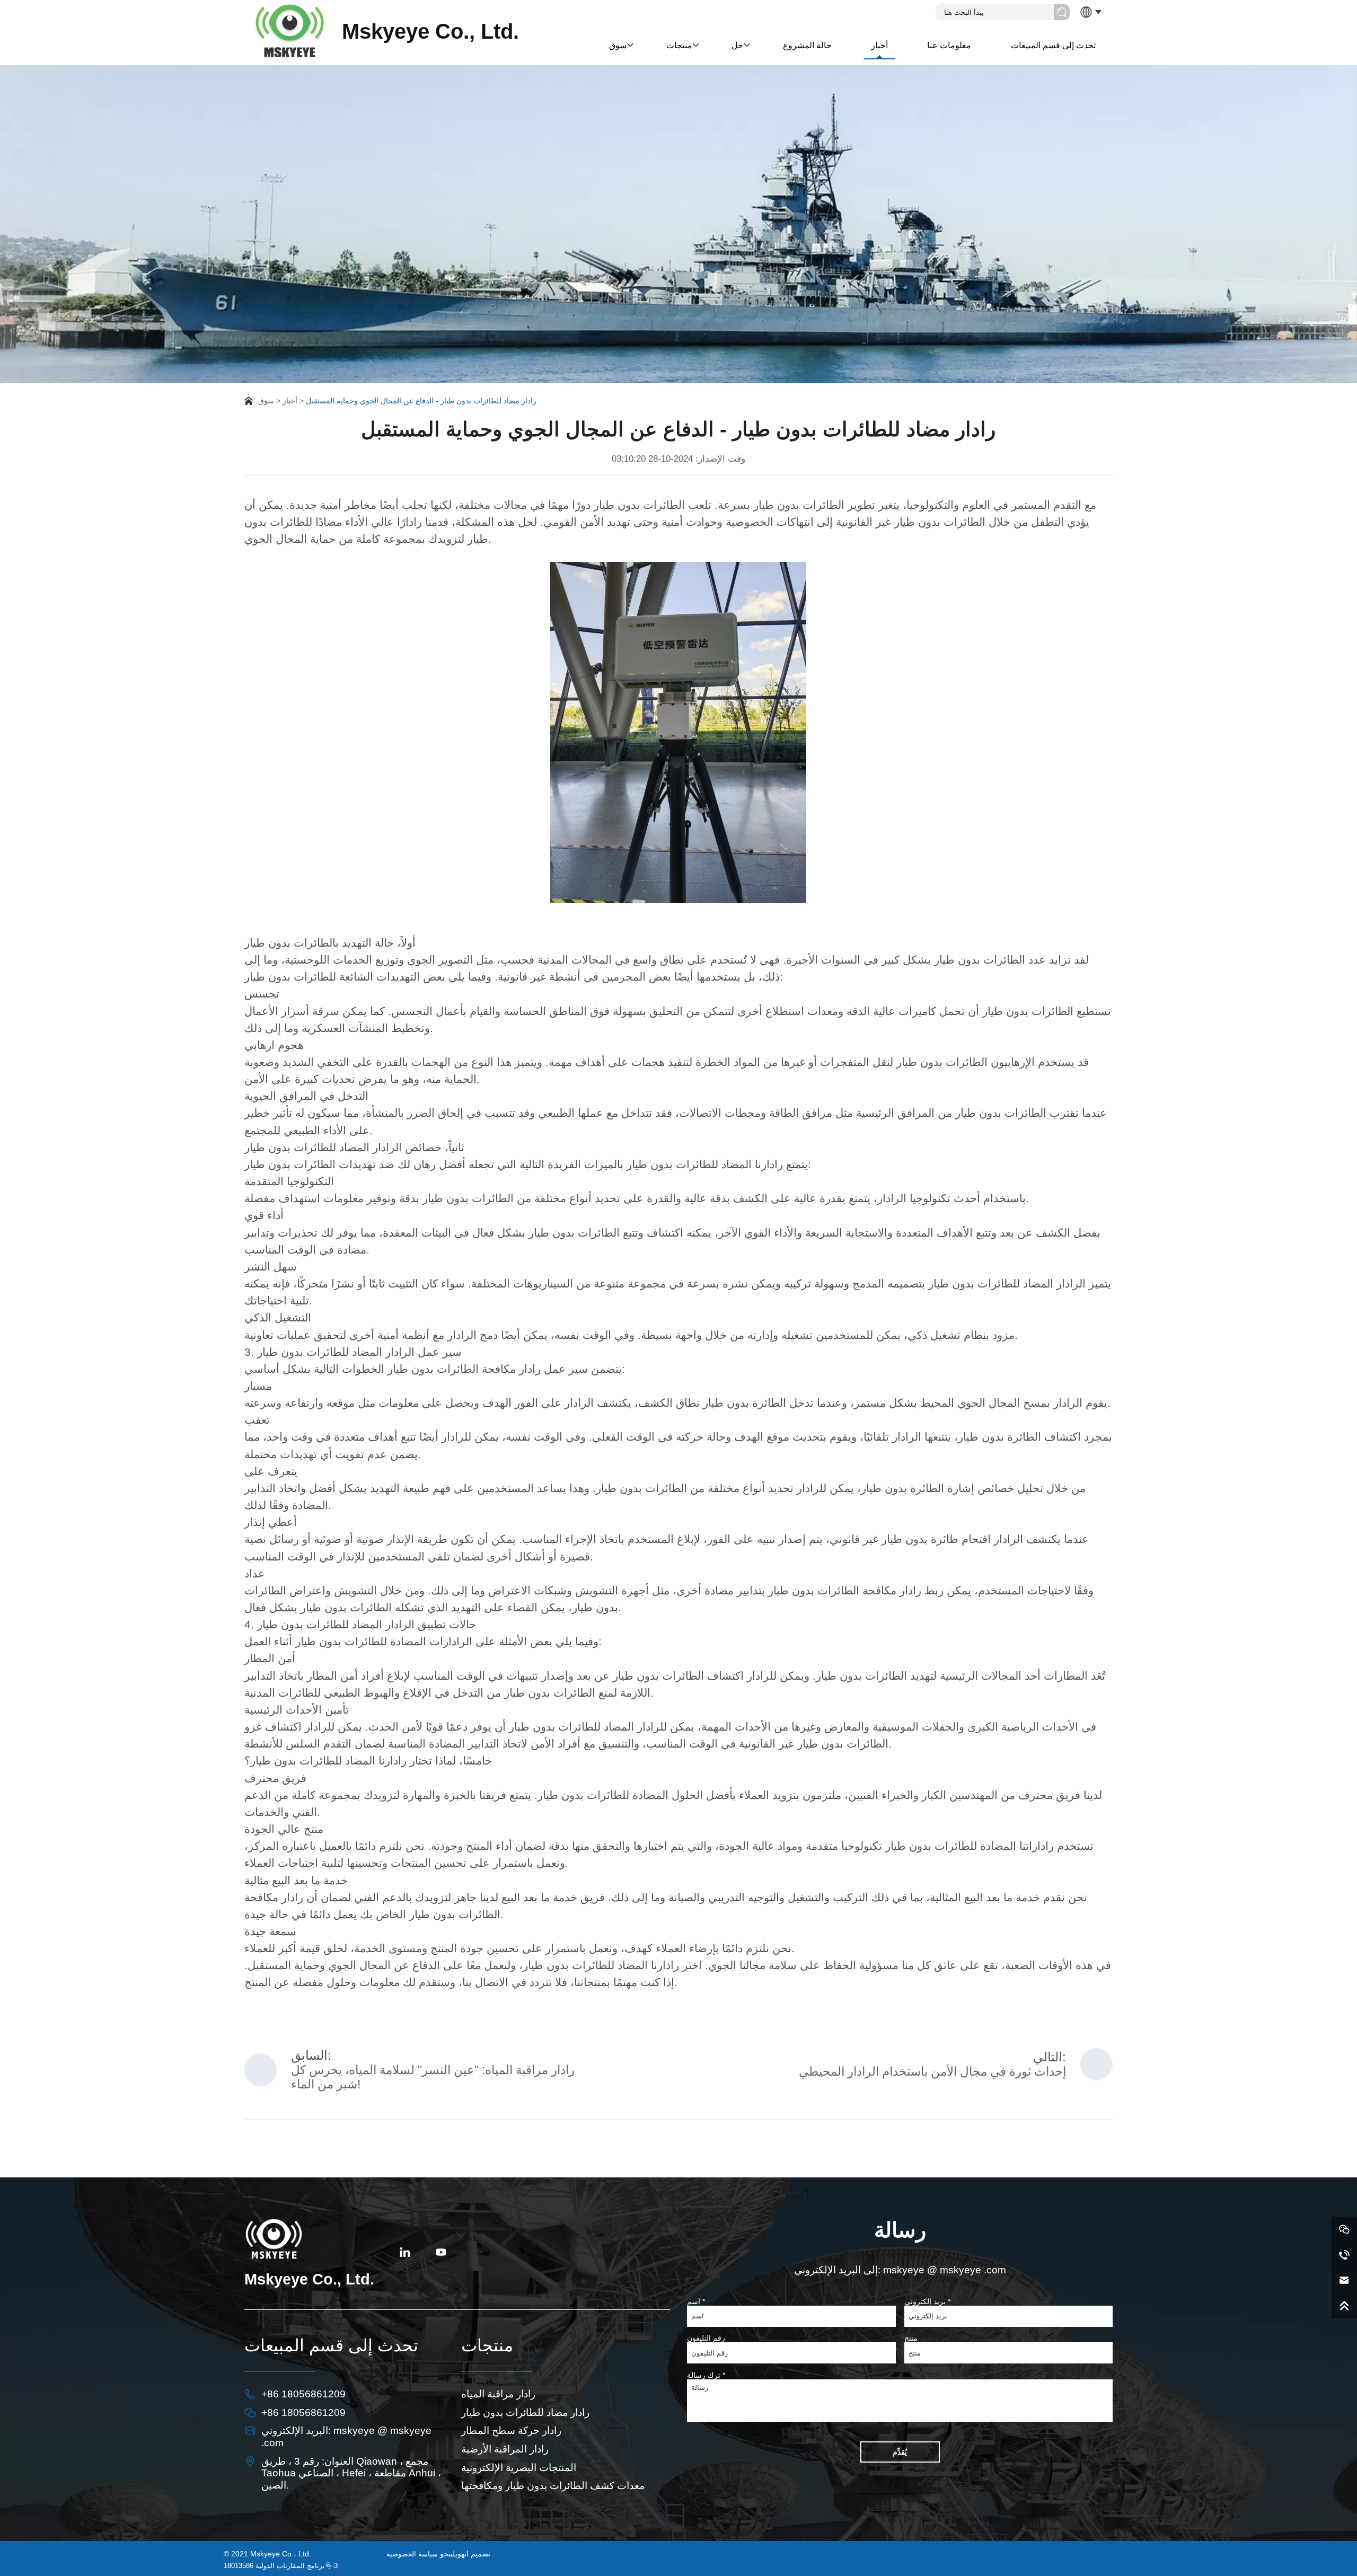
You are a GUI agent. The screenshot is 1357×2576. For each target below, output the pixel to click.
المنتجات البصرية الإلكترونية (519, 2468)
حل (737, 45)
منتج (911, 2338)
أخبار (879, 45)
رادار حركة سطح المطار (511, 2431)
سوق (618, 45)
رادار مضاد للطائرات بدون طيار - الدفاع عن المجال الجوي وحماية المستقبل (421, 401)
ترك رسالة (706, 2375)
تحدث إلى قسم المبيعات (1053, 45)
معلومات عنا (949, 45)
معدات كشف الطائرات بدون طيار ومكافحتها (553, 2486)
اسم (696, 2301)
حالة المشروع (807, 45)
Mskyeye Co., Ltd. (430, 32)
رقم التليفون (706, 2338)
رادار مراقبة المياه (498, 2394)
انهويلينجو (454, 2554)
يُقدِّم (900, 2452)
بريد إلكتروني (927, 2301)
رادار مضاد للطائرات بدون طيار (525, 2412)
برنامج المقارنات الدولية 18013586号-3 (281, 2566)
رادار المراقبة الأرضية (505, 2449)
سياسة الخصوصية (412, 2554)
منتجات (679, 45)
